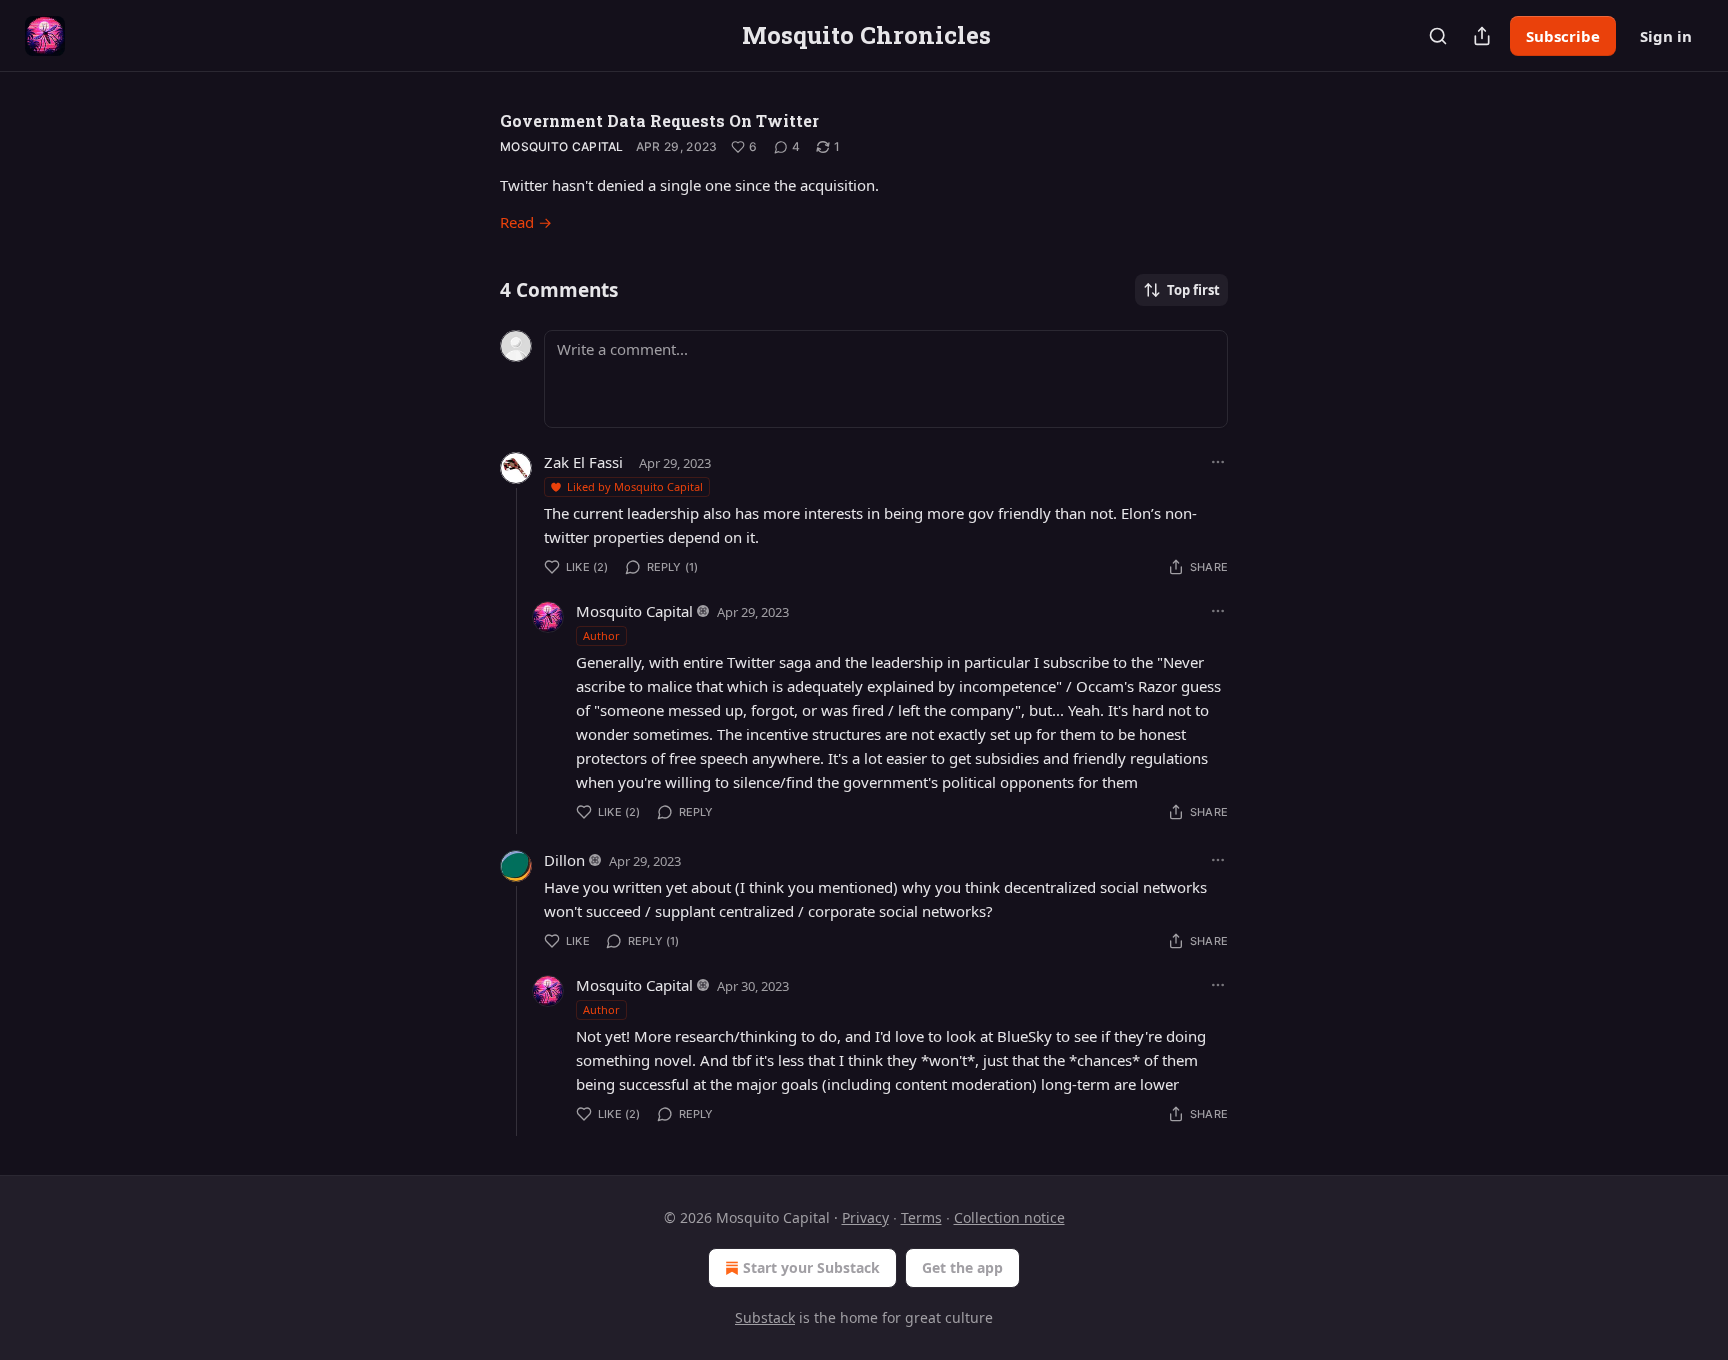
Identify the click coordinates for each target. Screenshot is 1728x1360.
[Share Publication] (1482, 36)
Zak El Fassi (583, 462)
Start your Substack (811, 1267)
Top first (1193, 290)
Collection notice (1009, 1217)
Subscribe (1563, 36)
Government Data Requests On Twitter (659, 120)
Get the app (962, 1267)
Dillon (564, 860)
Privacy (865, 1217)
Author (601, 635)
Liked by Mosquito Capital (635, 486)
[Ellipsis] (1218, 462)
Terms (921, 1217)
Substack (765, 1317)
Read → (526, 222)
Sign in (1666, 36)
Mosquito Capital (562, 146)
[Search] (1438, 36)
